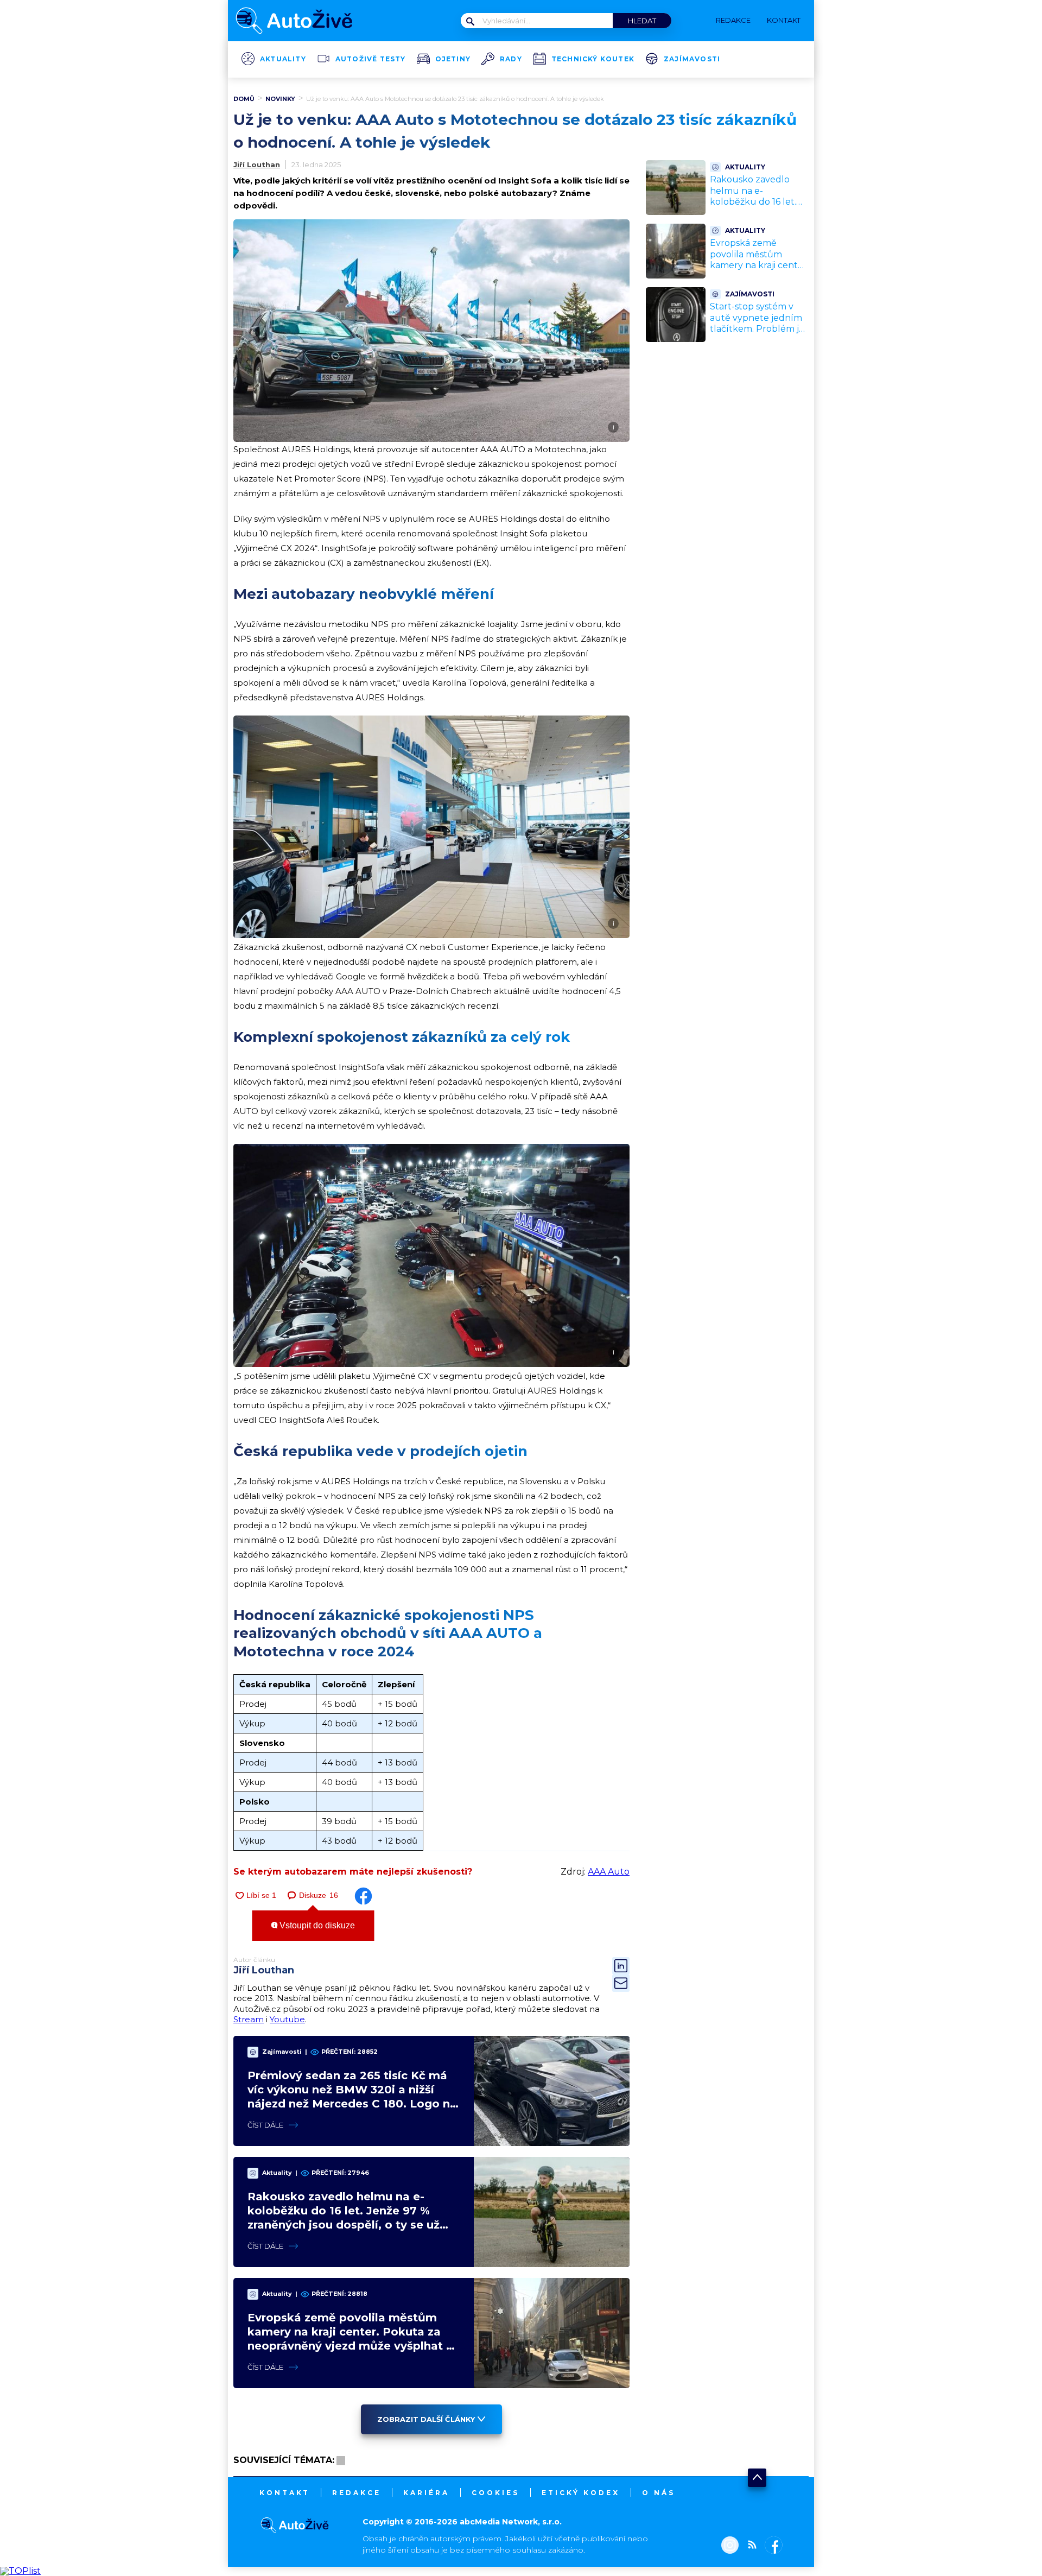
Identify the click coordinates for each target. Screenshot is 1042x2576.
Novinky (280, 99)
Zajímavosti (692, 59)
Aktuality (283, 59)
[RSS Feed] (749, 2546)
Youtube (287, 2019)
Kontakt (285, 2493)
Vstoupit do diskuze (316, 1925)
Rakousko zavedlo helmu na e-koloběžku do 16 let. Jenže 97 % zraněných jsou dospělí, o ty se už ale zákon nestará (758, 208)
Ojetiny (453, 59)
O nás (659, 2493)
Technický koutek (593, 59)
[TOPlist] (20, 2571)
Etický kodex (581, 2493)
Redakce (357, 2493)
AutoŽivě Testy (371, 59)
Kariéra (426, 2493)
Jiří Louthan (257, 164)
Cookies (495, 2493)
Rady (511, 59)
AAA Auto (609, 1872)
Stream (249, 2019)
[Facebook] (771, 2546)
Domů (244, 99)
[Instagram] (730, 2546)
